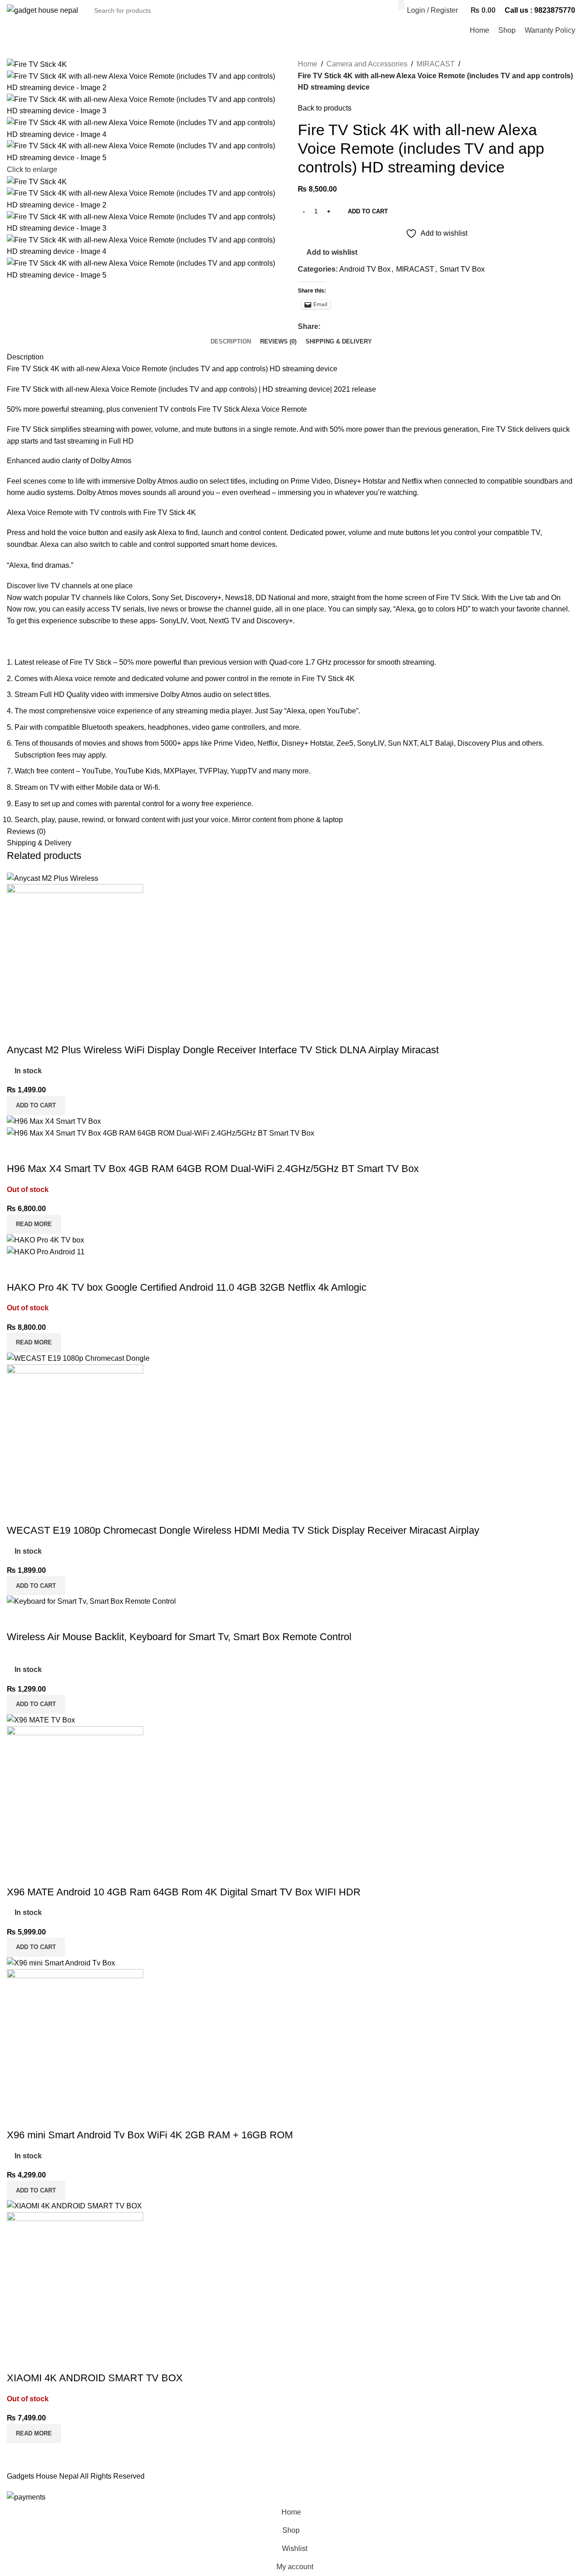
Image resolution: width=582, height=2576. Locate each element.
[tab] (231, 342)
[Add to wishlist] (67, 1032)
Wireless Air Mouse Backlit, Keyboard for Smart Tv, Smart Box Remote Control (179, 1637)
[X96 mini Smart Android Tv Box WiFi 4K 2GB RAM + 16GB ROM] (61, 1962)
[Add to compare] (18, 1032)
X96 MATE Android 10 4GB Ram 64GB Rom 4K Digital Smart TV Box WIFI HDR (184, 1892)
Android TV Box (365, 269)
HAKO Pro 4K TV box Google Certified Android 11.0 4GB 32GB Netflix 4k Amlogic (187, 1287)
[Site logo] (43, 10)
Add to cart (368, 211)
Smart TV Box (462, 269)
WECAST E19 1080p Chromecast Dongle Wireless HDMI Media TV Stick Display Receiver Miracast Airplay (243, 1530)
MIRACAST (436, 64)
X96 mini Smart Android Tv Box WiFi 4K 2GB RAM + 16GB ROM (150, 2135)
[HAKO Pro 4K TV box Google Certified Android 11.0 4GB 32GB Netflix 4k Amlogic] (45, 1240)
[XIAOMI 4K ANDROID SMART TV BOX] (74, 2205)
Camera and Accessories (367, 64)
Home (308, 64)
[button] (36, 1106)
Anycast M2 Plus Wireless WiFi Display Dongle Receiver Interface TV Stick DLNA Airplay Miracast (223, 1050)
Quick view (43, 1032)
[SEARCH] (401, 5)
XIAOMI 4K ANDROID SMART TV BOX (95, 2378)
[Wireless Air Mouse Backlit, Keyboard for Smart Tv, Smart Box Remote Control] (91, 1601)
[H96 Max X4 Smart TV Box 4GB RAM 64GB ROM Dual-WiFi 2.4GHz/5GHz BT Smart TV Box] (54, 1121)
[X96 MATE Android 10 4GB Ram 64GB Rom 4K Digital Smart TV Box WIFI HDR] (41, 1720)
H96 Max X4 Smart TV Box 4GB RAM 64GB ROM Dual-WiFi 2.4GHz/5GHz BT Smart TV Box (213, 1169)
